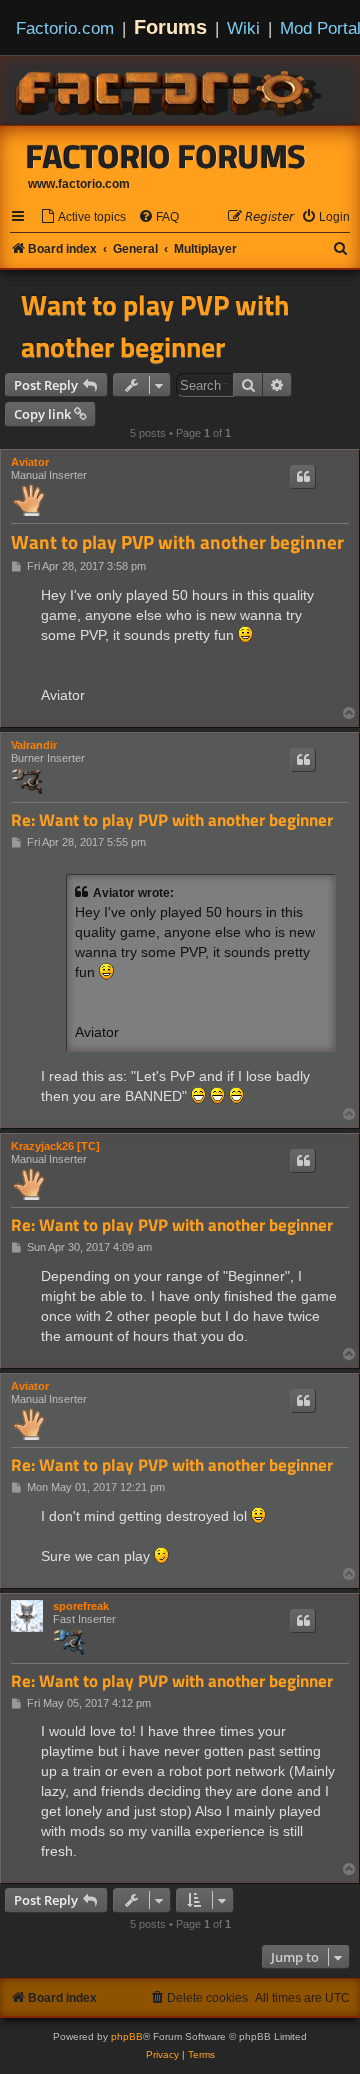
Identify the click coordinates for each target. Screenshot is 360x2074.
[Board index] (170, 90)
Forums (170, 27)
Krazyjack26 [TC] (55, 1146)
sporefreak (81, 1606)
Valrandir (34, 745)
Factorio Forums (166, 156)
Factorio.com (65, 28)
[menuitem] (83, 217)
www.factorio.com (79, 184)
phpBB (127, 2036)
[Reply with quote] (303, 477)
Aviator (30, 462)
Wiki (243, 28)
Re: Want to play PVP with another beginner (172, 820)
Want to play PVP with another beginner (155, 326)
